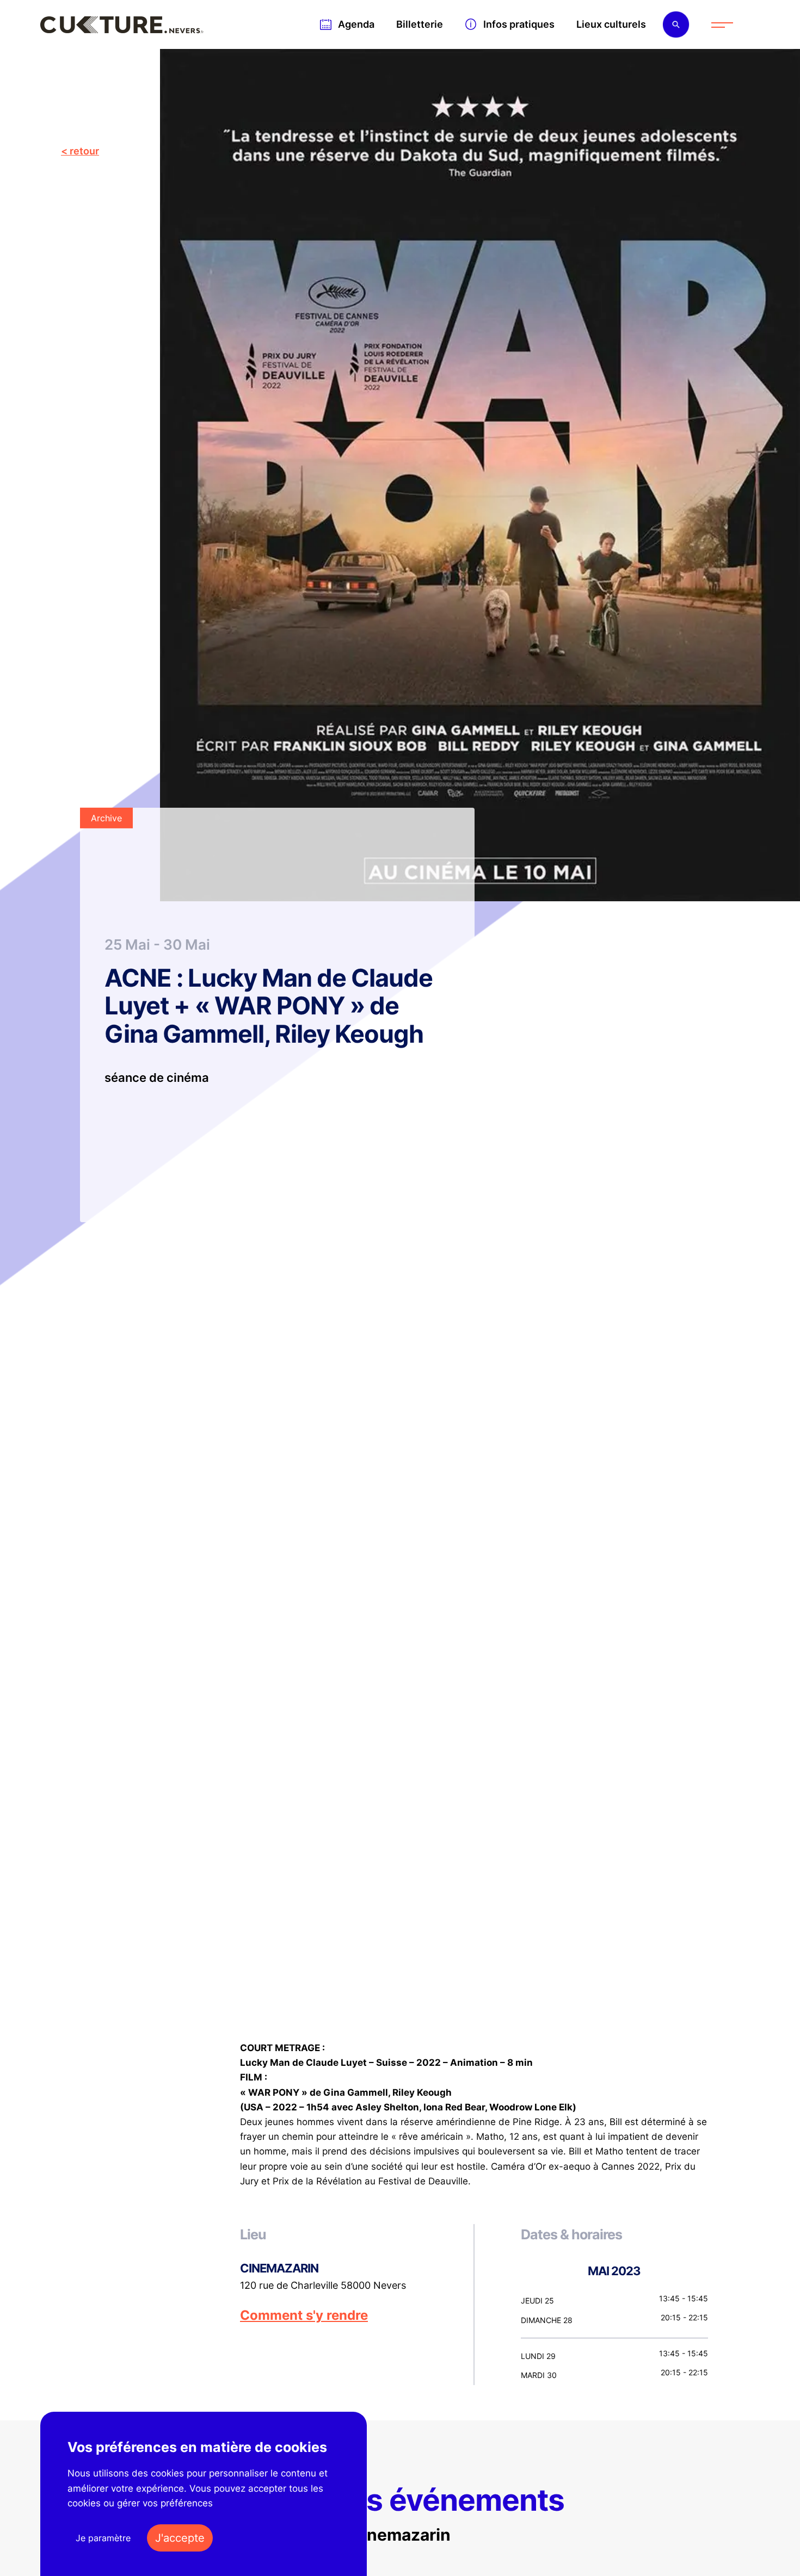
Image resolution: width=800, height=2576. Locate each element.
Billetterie (420, 24)
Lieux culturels (611, 24)
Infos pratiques (519, 24)
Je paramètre (103, 2538)
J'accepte (180, 2538)
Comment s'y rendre (304, 2315)
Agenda (356, 24)
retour (84, 151)
